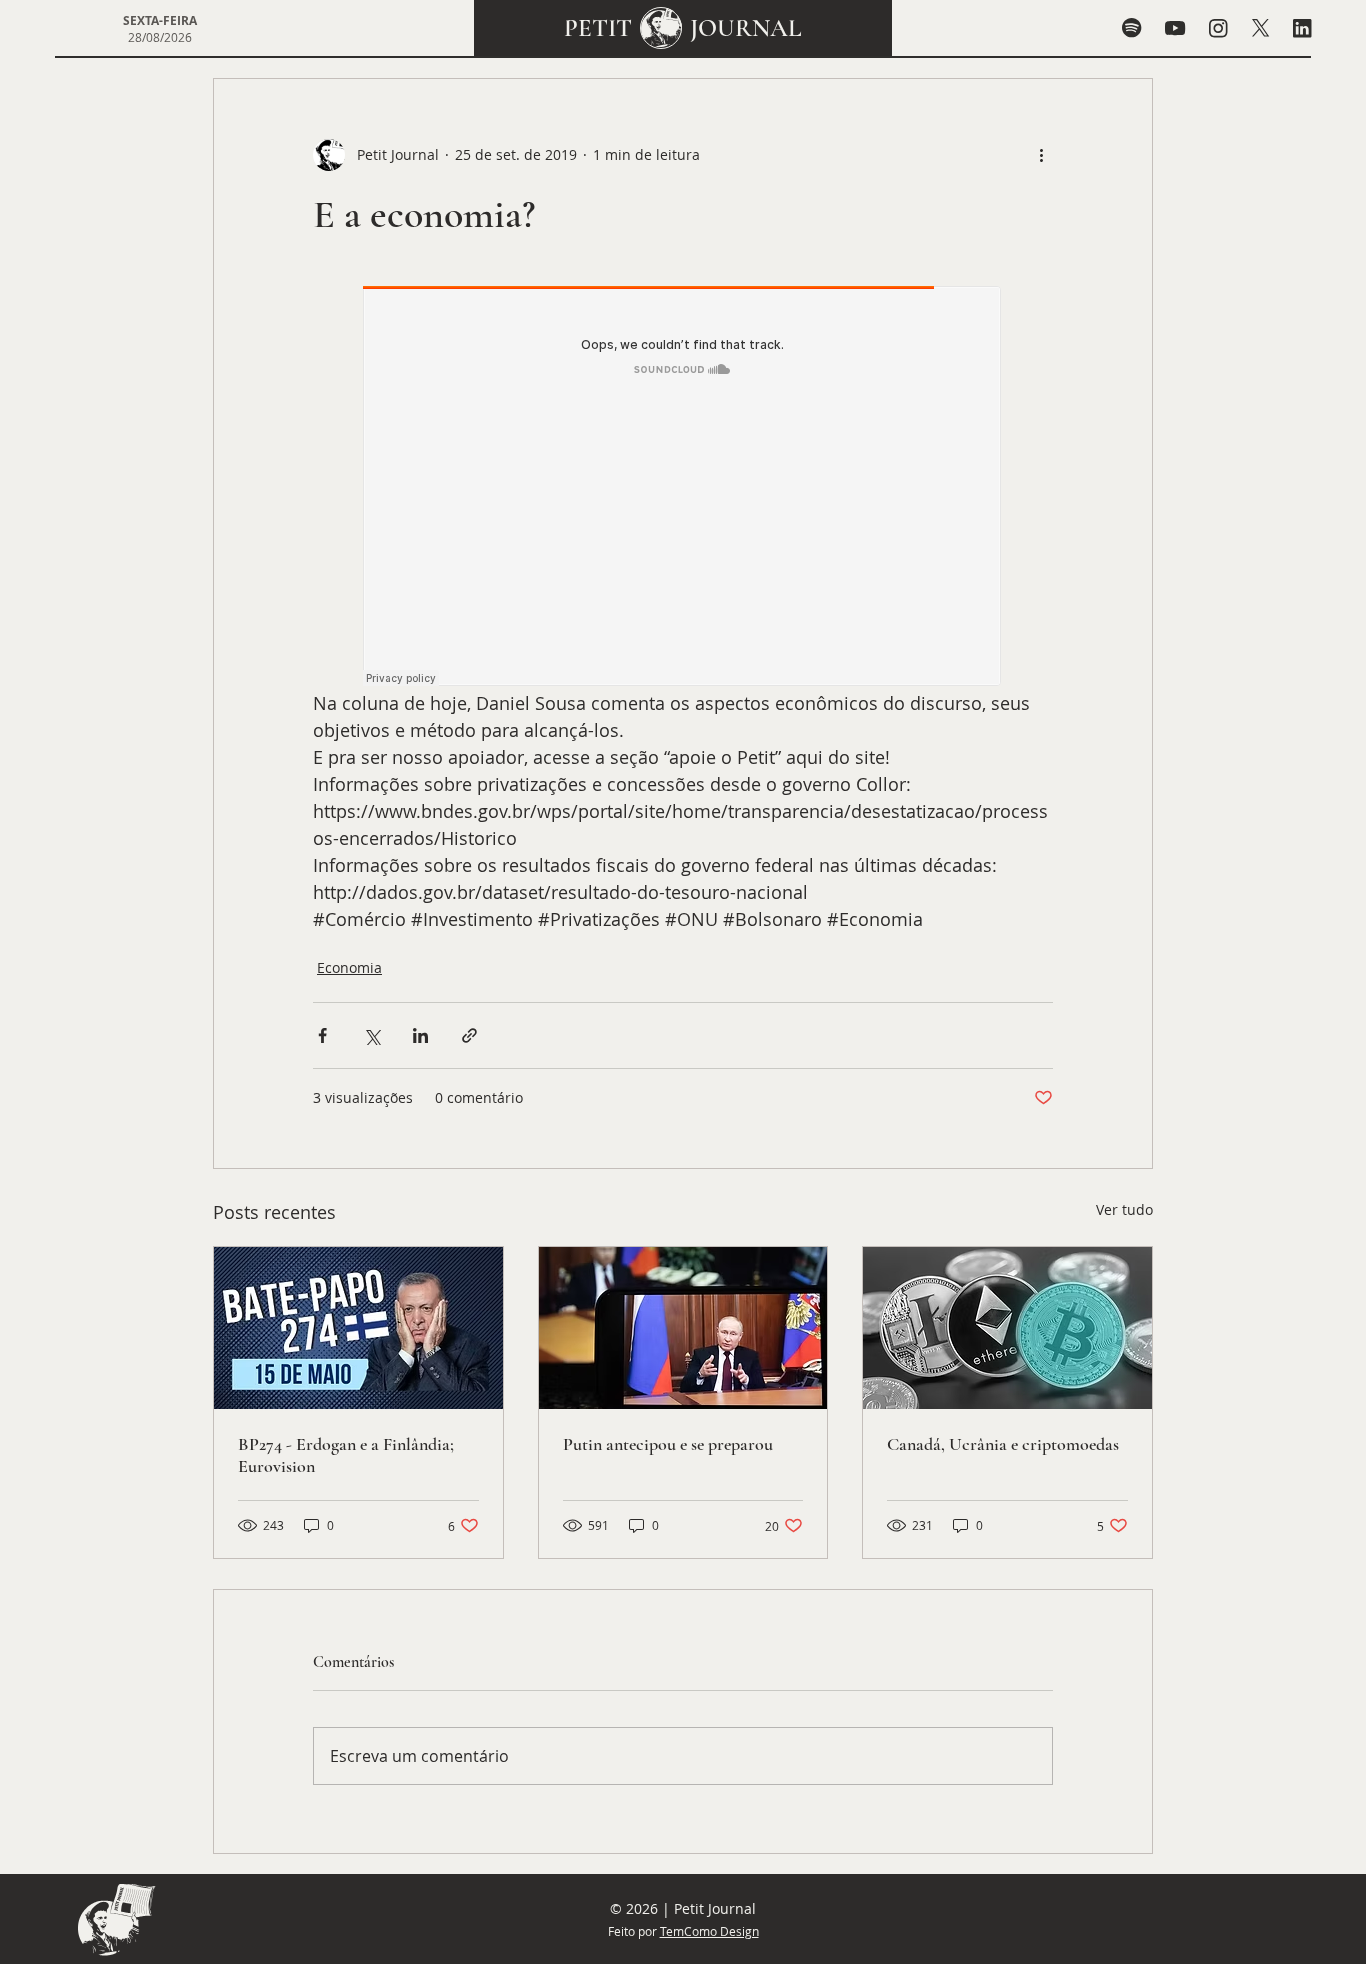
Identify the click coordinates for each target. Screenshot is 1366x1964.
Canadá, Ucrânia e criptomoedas (1003, 1444)
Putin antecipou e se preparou (668, 1444)
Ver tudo (1124, 1209)
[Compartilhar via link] (469, 1035)
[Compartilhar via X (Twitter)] (371, 1035)
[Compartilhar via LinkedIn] (420, 1035)
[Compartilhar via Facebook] (322, 1035)
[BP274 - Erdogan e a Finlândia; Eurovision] (358, 1328)
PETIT (598, 28)
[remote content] (683, 488)
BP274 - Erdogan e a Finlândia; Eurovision (346, 1455)
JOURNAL (746, 28)
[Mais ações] (1041, 155)
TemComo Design (709, 1931)
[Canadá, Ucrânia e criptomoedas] (1007, 1328)
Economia (349, 967)
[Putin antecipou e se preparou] (683, 1328)
